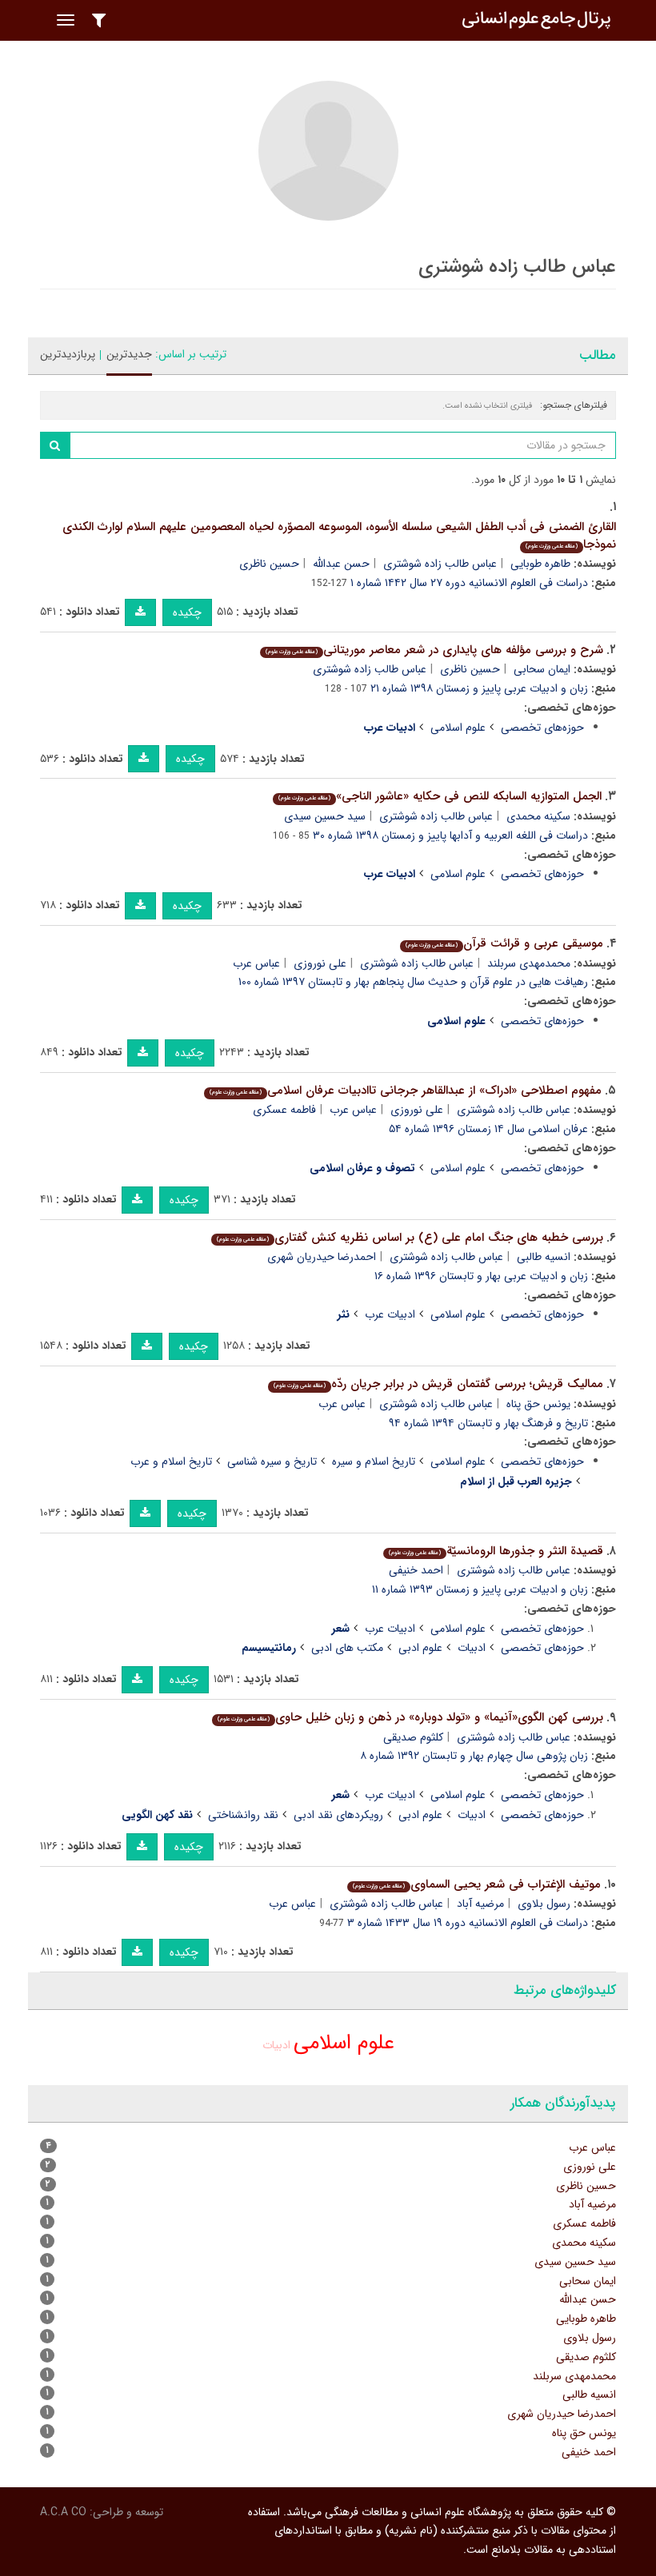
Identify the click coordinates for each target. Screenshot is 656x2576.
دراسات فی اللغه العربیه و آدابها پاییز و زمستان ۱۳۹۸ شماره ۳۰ (450, 835)
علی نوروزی (320, 963)
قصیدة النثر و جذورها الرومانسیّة (496, 1551)
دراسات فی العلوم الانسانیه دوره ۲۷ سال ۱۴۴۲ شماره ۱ (469, 583)
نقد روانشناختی (243, 1815)
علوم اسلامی (458, 728)
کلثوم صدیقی (413, 1737)
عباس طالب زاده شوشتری (440, 564)
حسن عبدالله (341, 564)
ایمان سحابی (542, 669)
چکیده (187, 612)
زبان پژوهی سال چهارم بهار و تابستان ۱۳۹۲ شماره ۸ (474, 1756)
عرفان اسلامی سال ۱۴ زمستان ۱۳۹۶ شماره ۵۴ (488, 1129)
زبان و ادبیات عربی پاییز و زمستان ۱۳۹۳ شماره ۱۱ (480, 1589)
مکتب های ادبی (347, 1648)
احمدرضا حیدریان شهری (322, 1257)
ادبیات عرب (390, 1314)
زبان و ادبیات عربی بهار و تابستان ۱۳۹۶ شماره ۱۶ (481, 1276)
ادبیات (472, 1648)
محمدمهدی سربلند (529, 963)
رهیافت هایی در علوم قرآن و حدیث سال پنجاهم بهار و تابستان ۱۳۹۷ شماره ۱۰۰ (413, 982)
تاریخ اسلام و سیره (374, 1461)
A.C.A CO (63, 2512)
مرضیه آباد (480, 1904)
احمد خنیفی (416, 1570)
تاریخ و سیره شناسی (272, 1461)
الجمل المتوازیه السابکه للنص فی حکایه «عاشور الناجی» (440, 796)
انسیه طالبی (544, 1257)
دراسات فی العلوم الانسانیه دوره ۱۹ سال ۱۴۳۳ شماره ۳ (468, 1923)
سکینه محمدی (538, 816)
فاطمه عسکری (284, 1110)
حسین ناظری (269, 564)
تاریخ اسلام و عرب (171, 1461)
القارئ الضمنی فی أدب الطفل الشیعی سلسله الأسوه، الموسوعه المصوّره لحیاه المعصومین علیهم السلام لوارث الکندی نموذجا (339, 536)
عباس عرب (256, 963)
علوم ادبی (420, 1648)
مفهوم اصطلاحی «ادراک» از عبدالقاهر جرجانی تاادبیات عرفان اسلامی (406, 1091)
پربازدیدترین (68, 354)
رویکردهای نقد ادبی (338, 1815)
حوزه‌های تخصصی (542, 728)
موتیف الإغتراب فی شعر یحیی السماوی (477, 1884)
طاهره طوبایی (540, 564)
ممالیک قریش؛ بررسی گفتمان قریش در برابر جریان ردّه (438, 1384)
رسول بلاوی (544, 1904)
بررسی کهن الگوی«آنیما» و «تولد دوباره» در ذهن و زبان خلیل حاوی (410, 1717)
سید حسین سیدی (325, 816)
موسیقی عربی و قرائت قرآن (504, 943)
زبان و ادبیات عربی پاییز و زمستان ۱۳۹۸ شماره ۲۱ (479, 688)
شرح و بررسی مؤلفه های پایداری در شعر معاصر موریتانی (434, 650)
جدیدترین (129, 354)
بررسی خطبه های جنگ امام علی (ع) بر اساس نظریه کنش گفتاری (410, 1238)
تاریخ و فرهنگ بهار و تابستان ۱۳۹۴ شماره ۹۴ (488, 1423)
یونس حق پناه (538, 1404)
